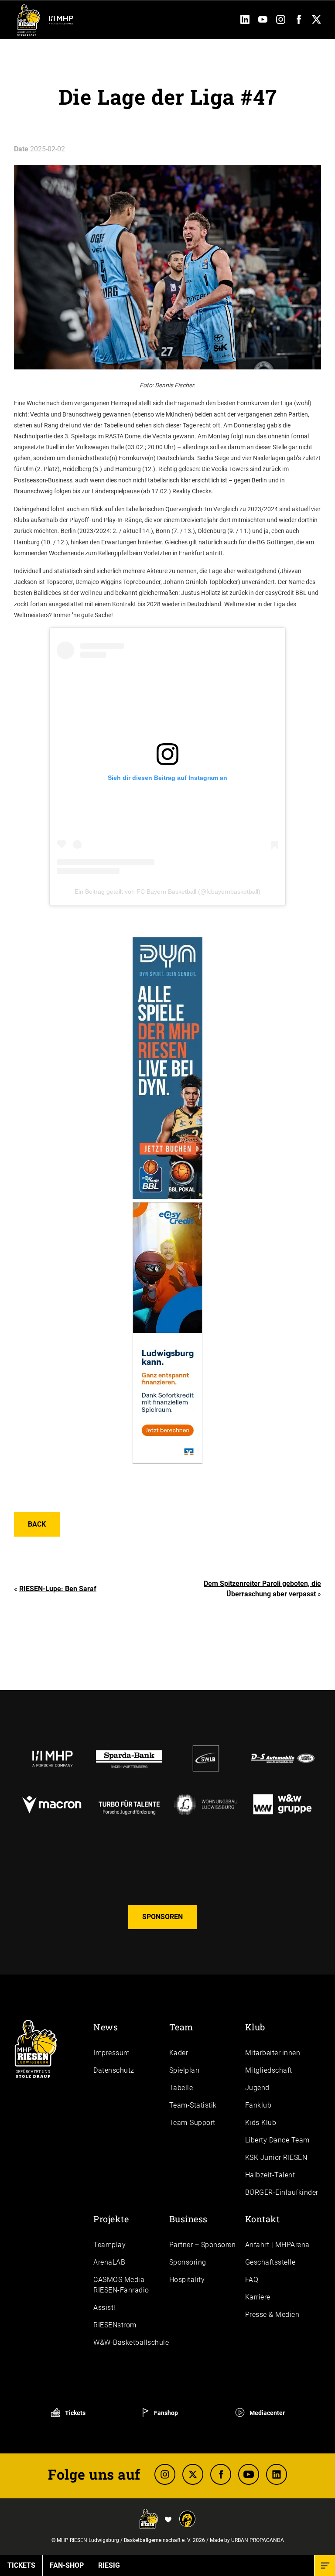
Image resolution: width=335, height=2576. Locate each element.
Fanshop (165, 2413)
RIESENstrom (115, 2325)
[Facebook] (299, 22)
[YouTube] (263, 22)
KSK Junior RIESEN (276, 2157)
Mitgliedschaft (269, 2070)
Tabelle (181, 2088)
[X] (193, 2474)
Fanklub (258, 2105)
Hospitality (187, 2280)
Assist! (104, 2308)
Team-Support (192, 2123)
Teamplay (109, 2245)
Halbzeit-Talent (270, 2175)
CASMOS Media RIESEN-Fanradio (121, 2285)
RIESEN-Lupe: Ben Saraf (58, 1589)
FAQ (252, 2280)
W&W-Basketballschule (131, 2342)
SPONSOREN (162, 1917)
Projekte (111, 2219)
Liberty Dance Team (277, 2140)
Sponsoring (188, 2262)
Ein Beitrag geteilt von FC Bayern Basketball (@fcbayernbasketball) (167, 892)
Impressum (112, 2053)
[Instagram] (281, 22)
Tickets (75, 2413)
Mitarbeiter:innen (273, 2053)
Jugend (257, 2088)
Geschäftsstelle (270, 2262)
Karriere (258, 2297)
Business (188, 2219)
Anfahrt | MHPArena (277, 2245)
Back (37, 1524)
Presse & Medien (272, 2315)
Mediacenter (267, 2413)
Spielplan (185, 2070)
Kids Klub (261, 2123)
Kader (179, 2053)
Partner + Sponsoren (203, 2245)
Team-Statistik (193, 2105)
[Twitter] (316, 22)
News (106, 2027)
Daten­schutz (114, 2070)
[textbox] (167, 509)
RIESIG (109, 2565)
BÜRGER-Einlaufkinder (282, 2192)
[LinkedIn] (245, 22)
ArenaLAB (109, 2262)
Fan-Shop (67, 2565)
